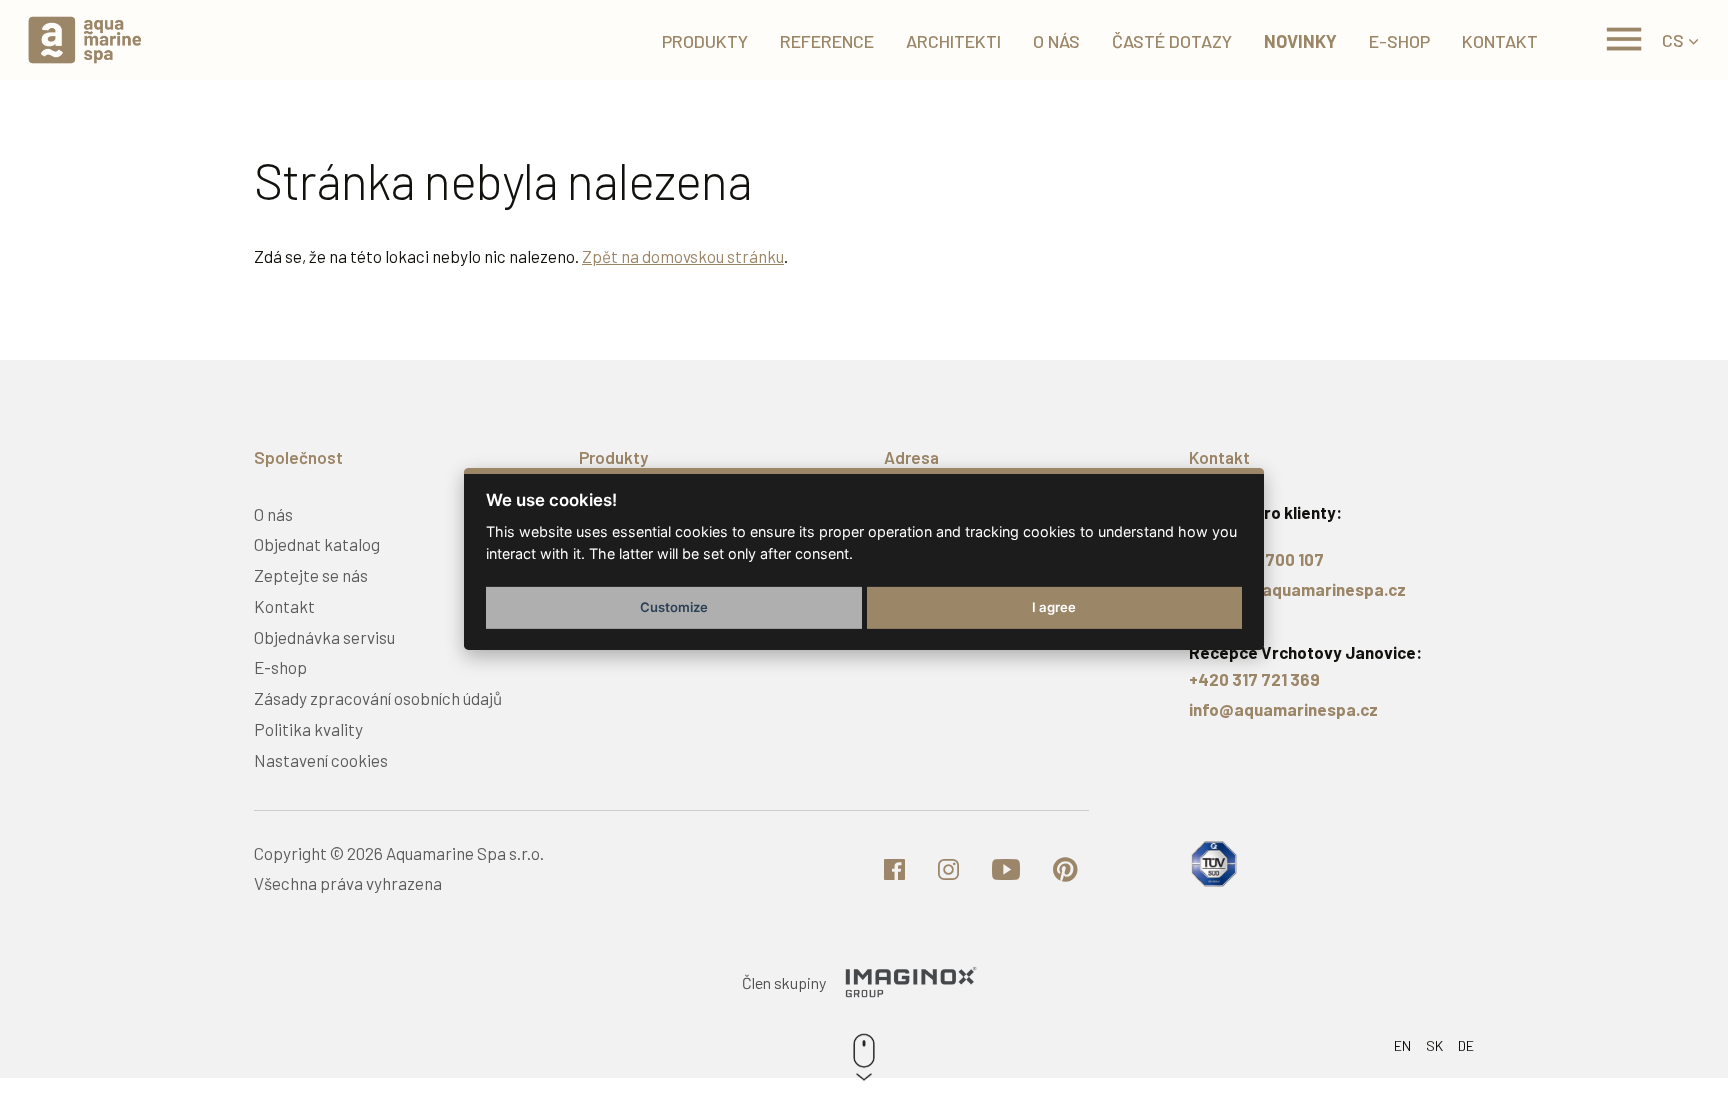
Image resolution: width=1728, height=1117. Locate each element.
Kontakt (284, 606)
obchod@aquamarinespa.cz (1297, 589)
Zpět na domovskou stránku (683, 256)
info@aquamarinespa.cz (1283, 709)
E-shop (280, 667)
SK (1434, 1045)
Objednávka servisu (324, 637)
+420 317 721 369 (1254, 679)
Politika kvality (308, 729)
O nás (273, 514)
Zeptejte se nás (311, 575)
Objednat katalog (317, 544)
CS (1673, 40)
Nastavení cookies (321, 760)
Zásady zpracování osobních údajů (378, 698)
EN (1402, 1045)
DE (1466, 1045)
